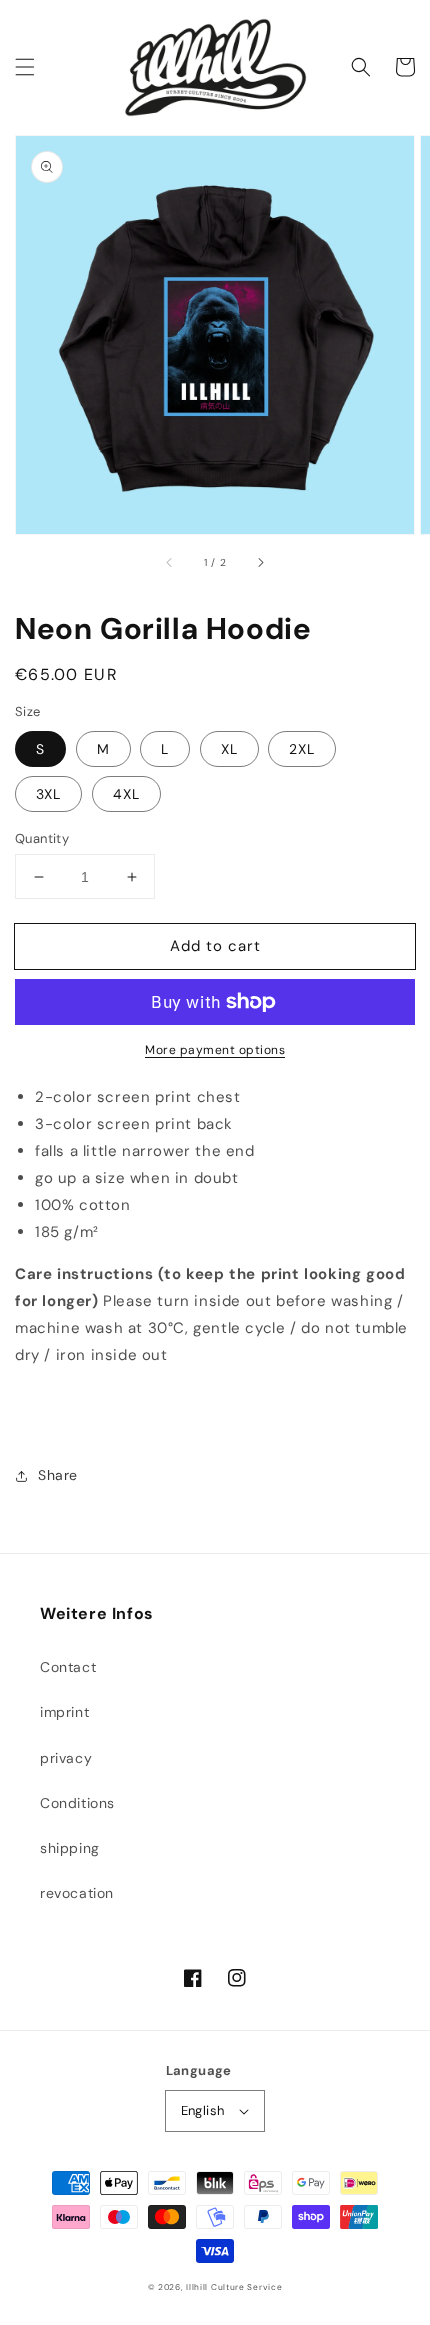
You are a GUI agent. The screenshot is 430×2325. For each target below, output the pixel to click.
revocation (77, 1893)
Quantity (42, 838)
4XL (126, 794)
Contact (68, 1667)
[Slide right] (260, 562)
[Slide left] (170, 562)
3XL (48, 794)
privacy (66, 1758)
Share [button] (58, 1475)
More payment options (215, 1050)
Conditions (77, 1803)
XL (229, 749)
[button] (25, 67)
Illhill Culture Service (234, 2287)
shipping (70, 1848)
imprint (64, 1712)
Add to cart (215, 946)
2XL (302, 749)
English (203, 2110)
